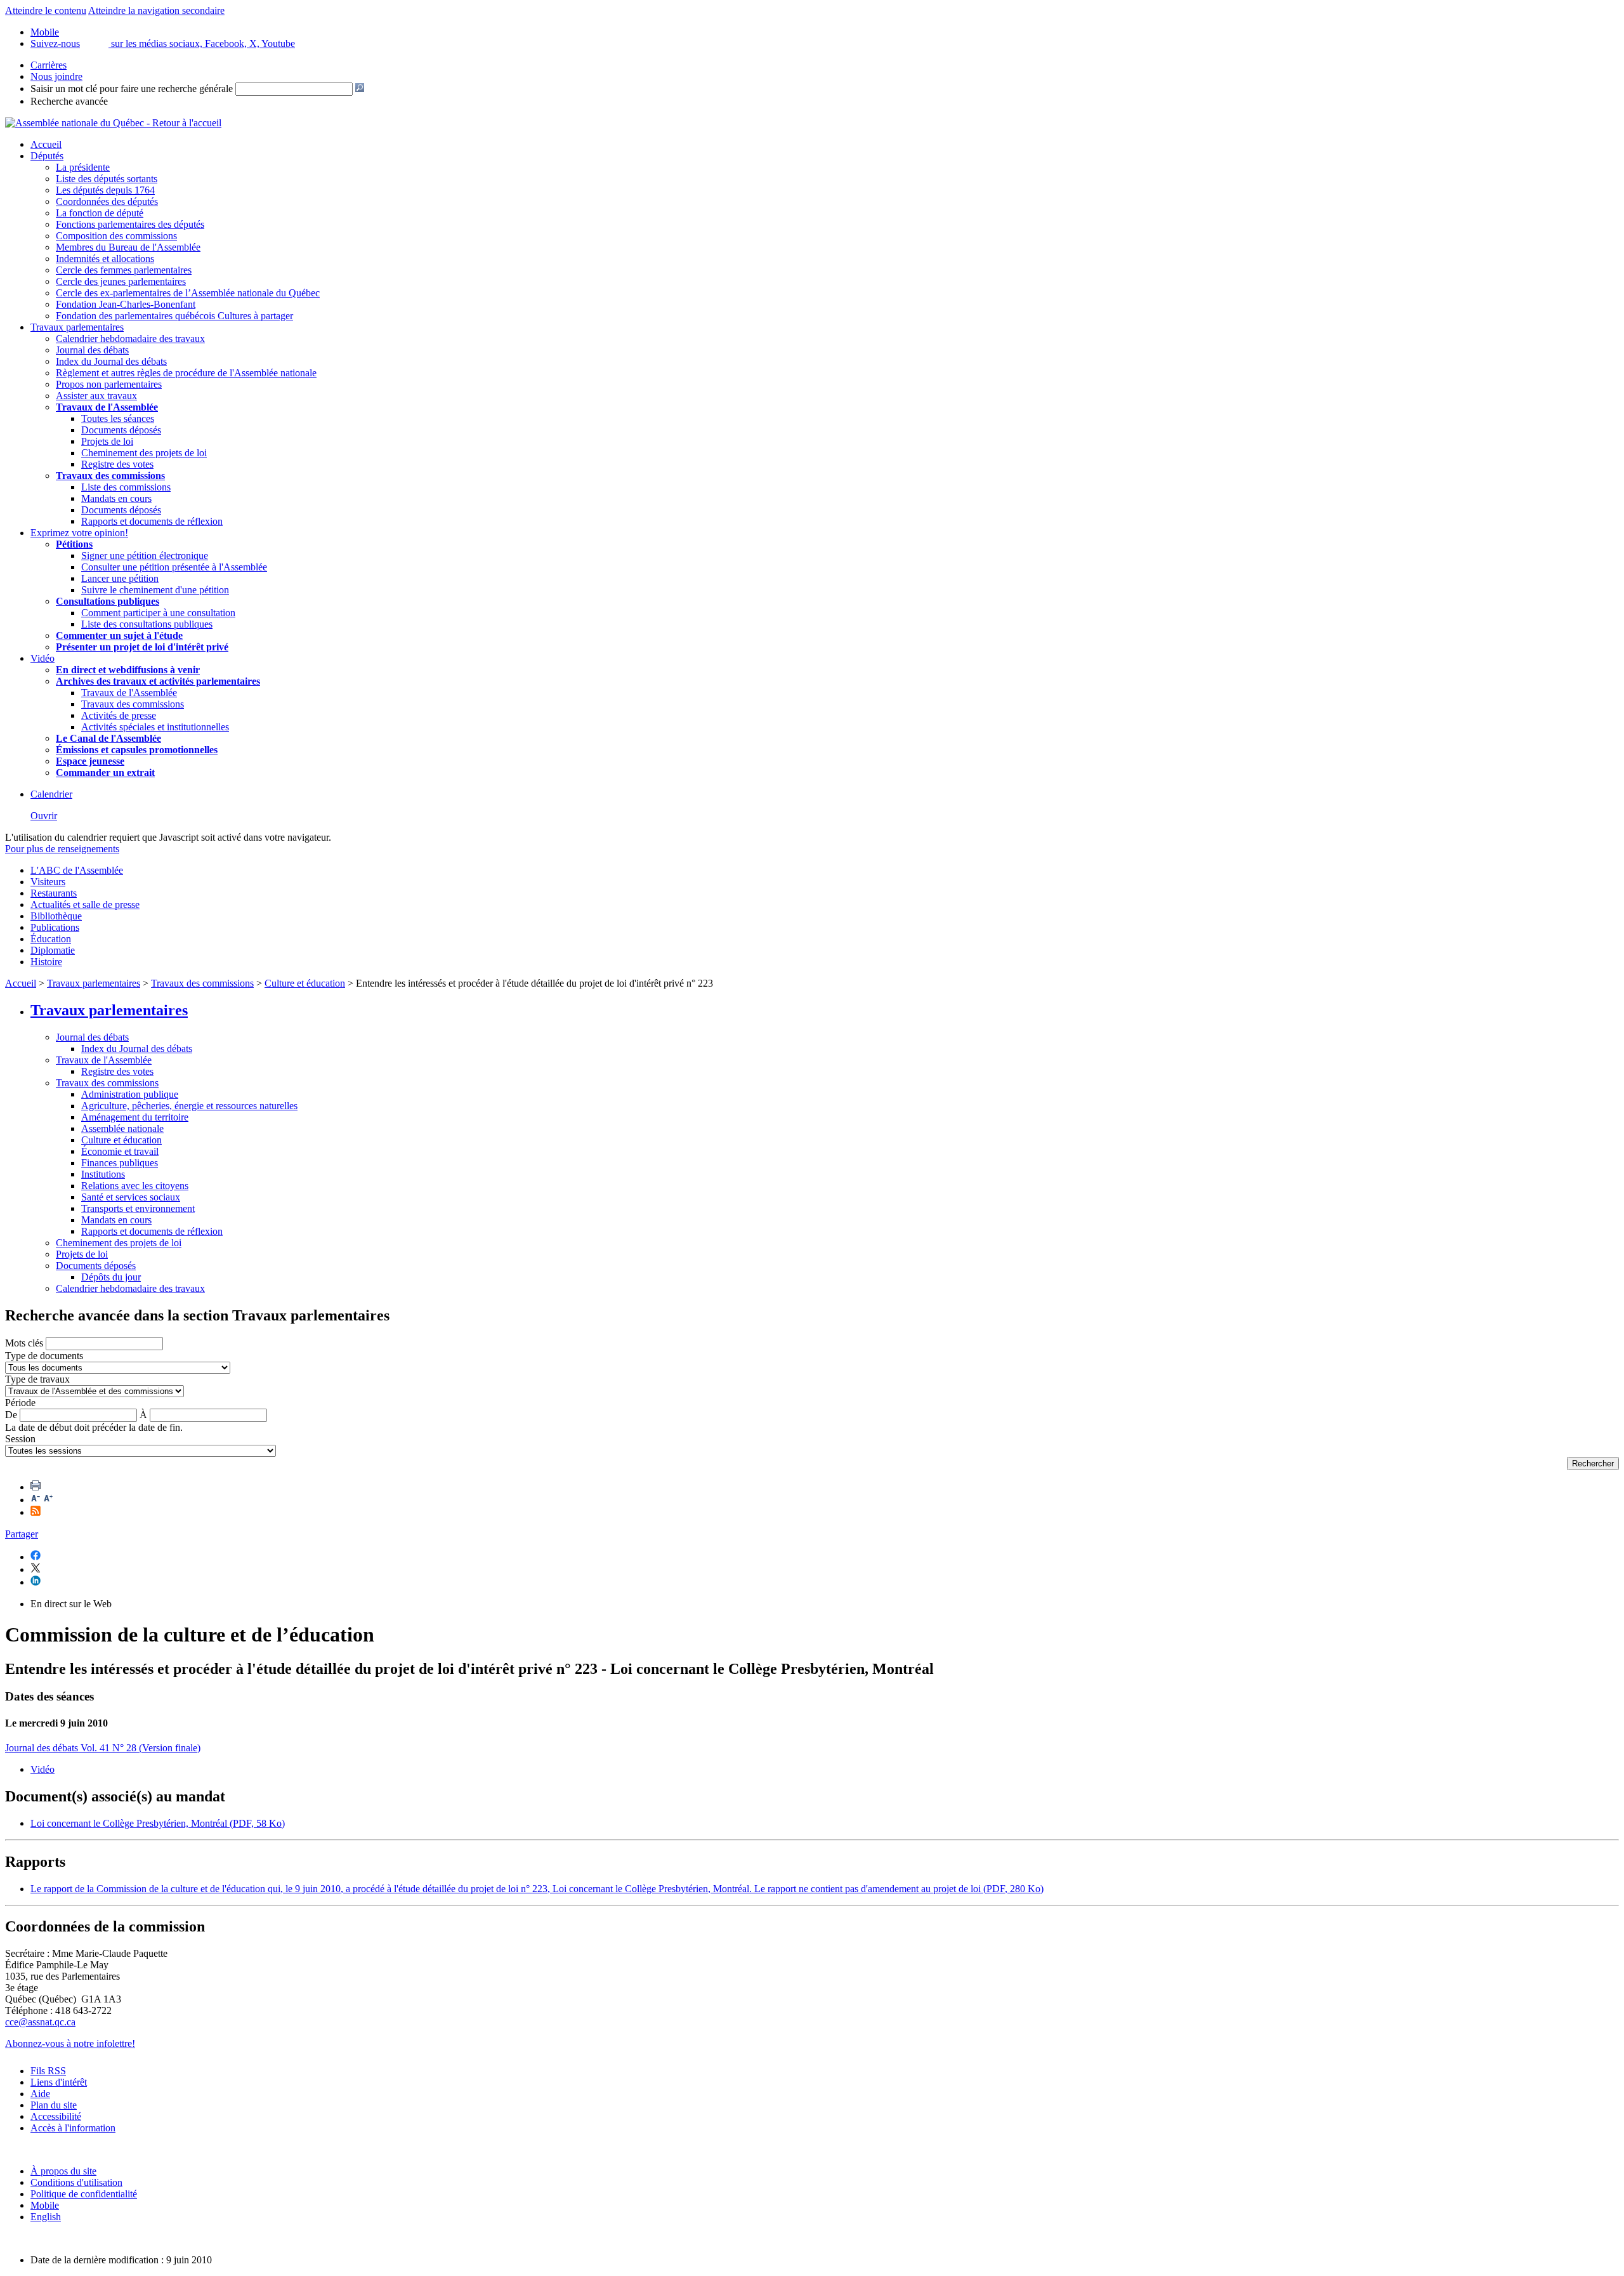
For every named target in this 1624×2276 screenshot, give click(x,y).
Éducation (51, 939)
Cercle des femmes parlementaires (124, 270)
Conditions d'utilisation (76, 2182)
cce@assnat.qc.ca (40, 2022)
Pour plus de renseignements (62, 849)
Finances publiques (120, 1163)
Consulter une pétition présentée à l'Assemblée (174, 567)
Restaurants (54, 893)
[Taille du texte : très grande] (48, 1500)
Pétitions (74, 544)
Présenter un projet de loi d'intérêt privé (142, 647)
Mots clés (24, 1343)
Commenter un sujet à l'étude (119, 635)
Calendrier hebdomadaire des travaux (130, 339)
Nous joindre (56, 76)
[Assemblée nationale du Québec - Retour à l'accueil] (113, 123)
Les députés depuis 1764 (105, 190)
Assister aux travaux (96, 396)
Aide (40, 2094)
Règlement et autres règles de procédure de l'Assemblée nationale (186, 373)
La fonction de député (100, 213)
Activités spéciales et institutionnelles (155, 727)
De (11, 1415)
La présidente (83, 167)
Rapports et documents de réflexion (152, 521)
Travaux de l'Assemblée (107, 407)
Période (20, 1403)
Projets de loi (107, 441)
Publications (55, 927)
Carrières (49, 65)
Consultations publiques (108, 601)
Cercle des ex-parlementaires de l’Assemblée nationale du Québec (188, 293)
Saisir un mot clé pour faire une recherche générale (132, 89)
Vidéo (43, 658)
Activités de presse (119, 715)
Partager (22, 1534)
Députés (47, 156)
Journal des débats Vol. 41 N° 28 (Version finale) (103, 1748)
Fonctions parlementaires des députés (130, 224)
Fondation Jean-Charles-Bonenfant (126, 304)
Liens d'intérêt (59, 2082)
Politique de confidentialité (84, 2194)
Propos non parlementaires (109, 384)
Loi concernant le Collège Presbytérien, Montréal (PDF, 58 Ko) (158, 1823)
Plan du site (54, 2105)
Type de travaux (37, 1379)
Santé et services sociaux (131, 1197)
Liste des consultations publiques (147, 624)
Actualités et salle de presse (85, 904)
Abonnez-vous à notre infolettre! (70, 2043)
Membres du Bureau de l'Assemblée (128, 247)
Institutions (103, 1174)
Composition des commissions (116, 236)
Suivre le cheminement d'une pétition (155, 590)
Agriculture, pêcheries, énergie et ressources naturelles (189, 1106)
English (46, 2217)
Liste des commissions (126, 487)
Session (20, 1439)
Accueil (46, 144)
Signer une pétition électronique (145, 556)
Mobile (45, 2205)
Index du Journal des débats (111, 361)
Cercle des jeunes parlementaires (121, 281)
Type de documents (44, 1356)
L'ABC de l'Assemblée (77, 870)
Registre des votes (117, 464)
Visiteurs (48, 882)
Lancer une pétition (120, 578)
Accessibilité (56, 2116)
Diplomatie (53, 950)
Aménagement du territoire (135, 1117)
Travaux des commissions (110, 476)
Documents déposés (121, 430)
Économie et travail (120, 1151)
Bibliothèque (56, 916)
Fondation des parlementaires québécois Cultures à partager (174, 316)
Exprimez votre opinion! (79, 533)
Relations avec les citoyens (135, 1186)
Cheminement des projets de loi (144, 453)
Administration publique (130, 1094)
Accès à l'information (73, 2128)
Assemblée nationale (122, 1128)
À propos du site (63, 2171)
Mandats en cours (116, 498)
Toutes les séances (118, 418)
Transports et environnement (138, 1208)
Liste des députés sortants (107, 179)
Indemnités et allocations (105, 259)
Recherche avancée (69, 101)
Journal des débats (92, 350)
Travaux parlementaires (77, 327)
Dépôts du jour (111, 1277)
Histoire (46, 962)
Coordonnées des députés (107, 201)
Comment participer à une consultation (158, 613)
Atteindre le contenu (46, 10)
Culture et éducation (305, 983)
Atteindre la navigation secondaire (156, 10)
